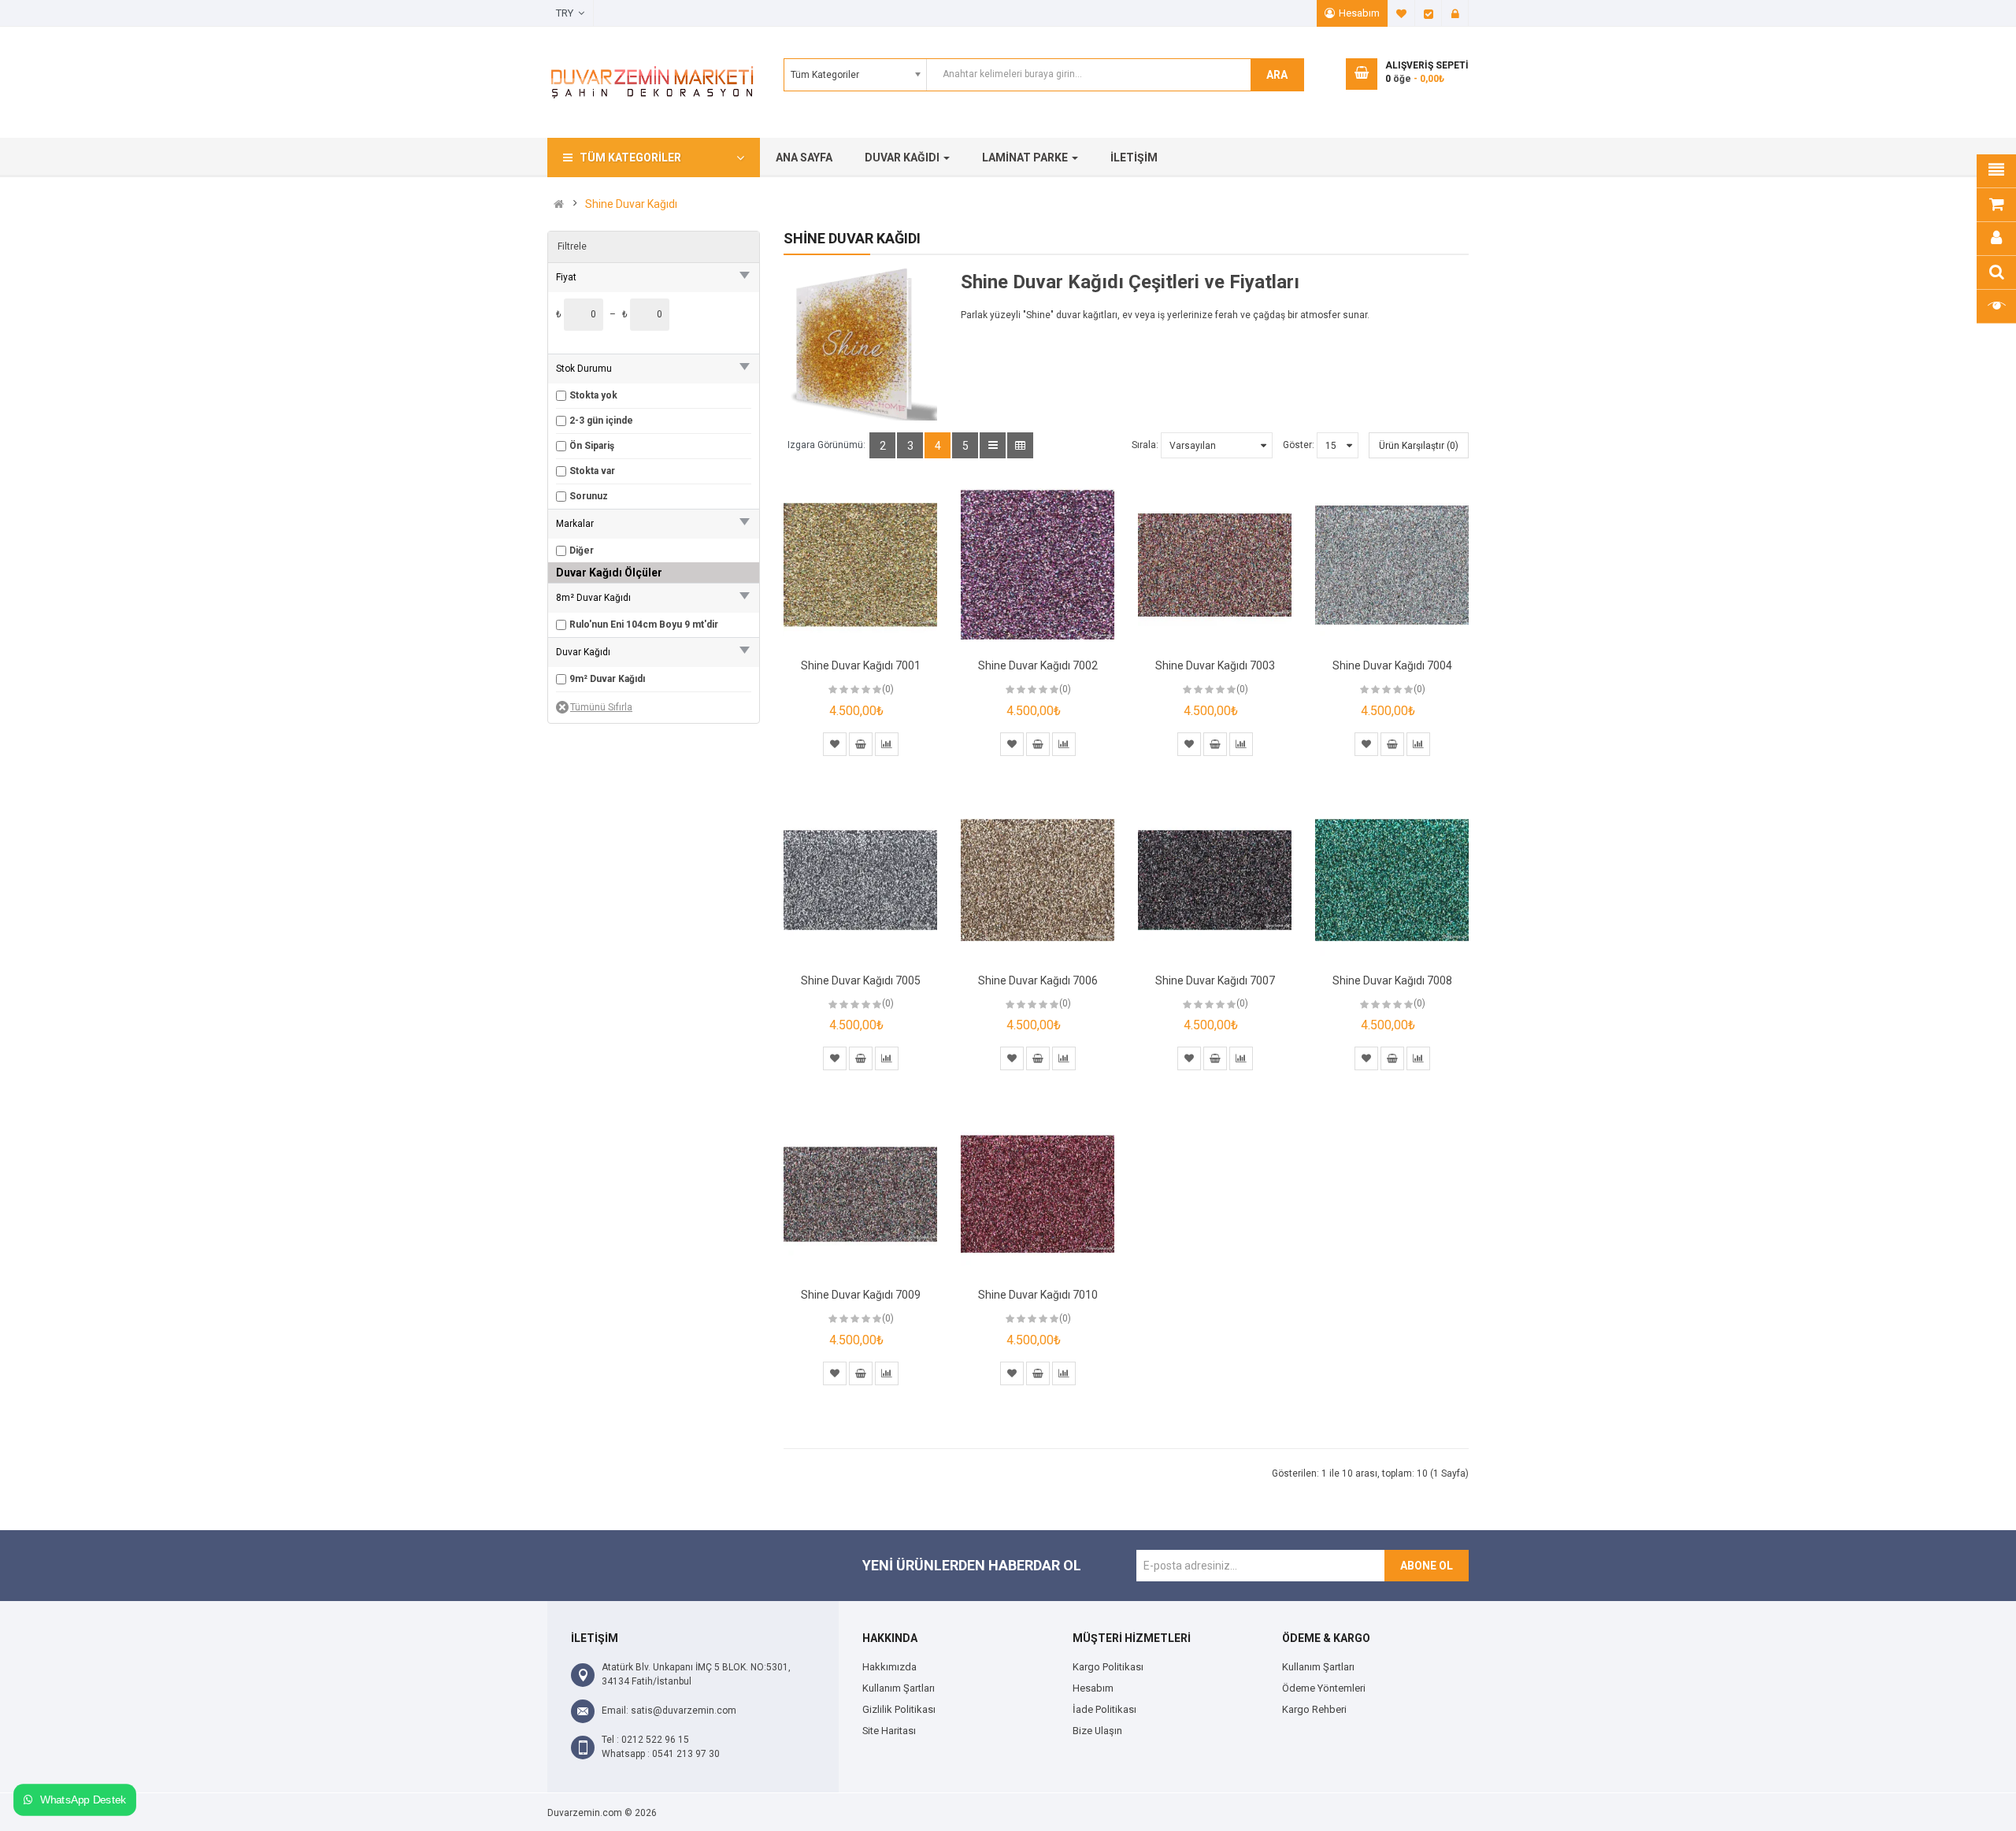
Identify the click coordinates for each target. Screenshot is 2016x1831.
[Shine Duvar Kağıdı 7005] (860, 880)
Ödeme (1429, 13)
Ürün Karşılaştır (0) (1419, 446)
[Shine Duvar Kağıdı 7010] (1038, 1194)
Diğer (582, 550)
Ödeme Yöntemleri (1324, 1688)
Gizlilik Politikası (899, 1709)
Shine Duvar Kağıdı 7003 (1215, 665)
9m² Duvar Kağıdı (607, 679)
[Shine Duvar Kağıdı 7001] (860, 565)
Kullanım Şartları (899, 1688)
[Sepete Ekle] (861, 744)
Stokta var (592, 471)
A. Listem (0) (1402, 13)
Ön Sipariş (592, 446)
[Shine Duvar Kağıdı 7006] (1038, 880)
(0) (888, 689)
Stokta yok (593, 395)
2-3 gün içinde (601, 421)
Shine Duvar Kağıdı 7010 (1038, 1295)
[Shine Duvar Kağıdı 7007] (1215, 880)
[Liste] (993, 445)
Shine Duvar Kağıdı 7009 (861, 1295)
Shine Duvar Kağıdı (631, 204)
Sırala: (1145, 445)
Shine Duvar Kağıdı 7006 (1038, 980)
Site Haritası (889, 1731)
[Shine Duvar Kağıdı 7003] (1215, 565)
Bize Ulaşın (1097, 1731)
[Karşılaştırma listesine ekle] (887, 744)
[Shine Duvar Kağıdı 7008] (1392, 880)
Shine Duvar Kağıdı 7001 (861, 665)
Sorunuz (589, 496)
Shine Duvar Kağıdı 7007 (1215, 980)
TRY (567, 13)
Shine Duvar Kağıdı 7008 (1392, 980)
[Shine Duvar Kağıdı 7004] (1392, 565)
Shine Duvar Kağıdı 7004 (1392, 665)
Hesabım (1359, 13)
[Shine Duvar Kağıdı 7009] (860, 1194)
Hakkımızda (889, 1667)
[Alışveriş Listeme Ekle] (835, 744)
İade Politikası (1104, 1709)
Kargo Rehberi (1314, 1709)
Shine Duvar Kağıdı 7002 (1038, 665)
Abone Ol (1427, 1566)
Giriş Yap (1455, 13)
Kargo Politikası (1108, 1667)
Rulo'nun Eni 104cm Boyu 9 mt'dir (644, 625)
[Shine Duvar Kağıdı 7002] (1038, 565)
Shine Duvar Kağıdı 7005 (861, 980)
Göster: (1299, 445)
